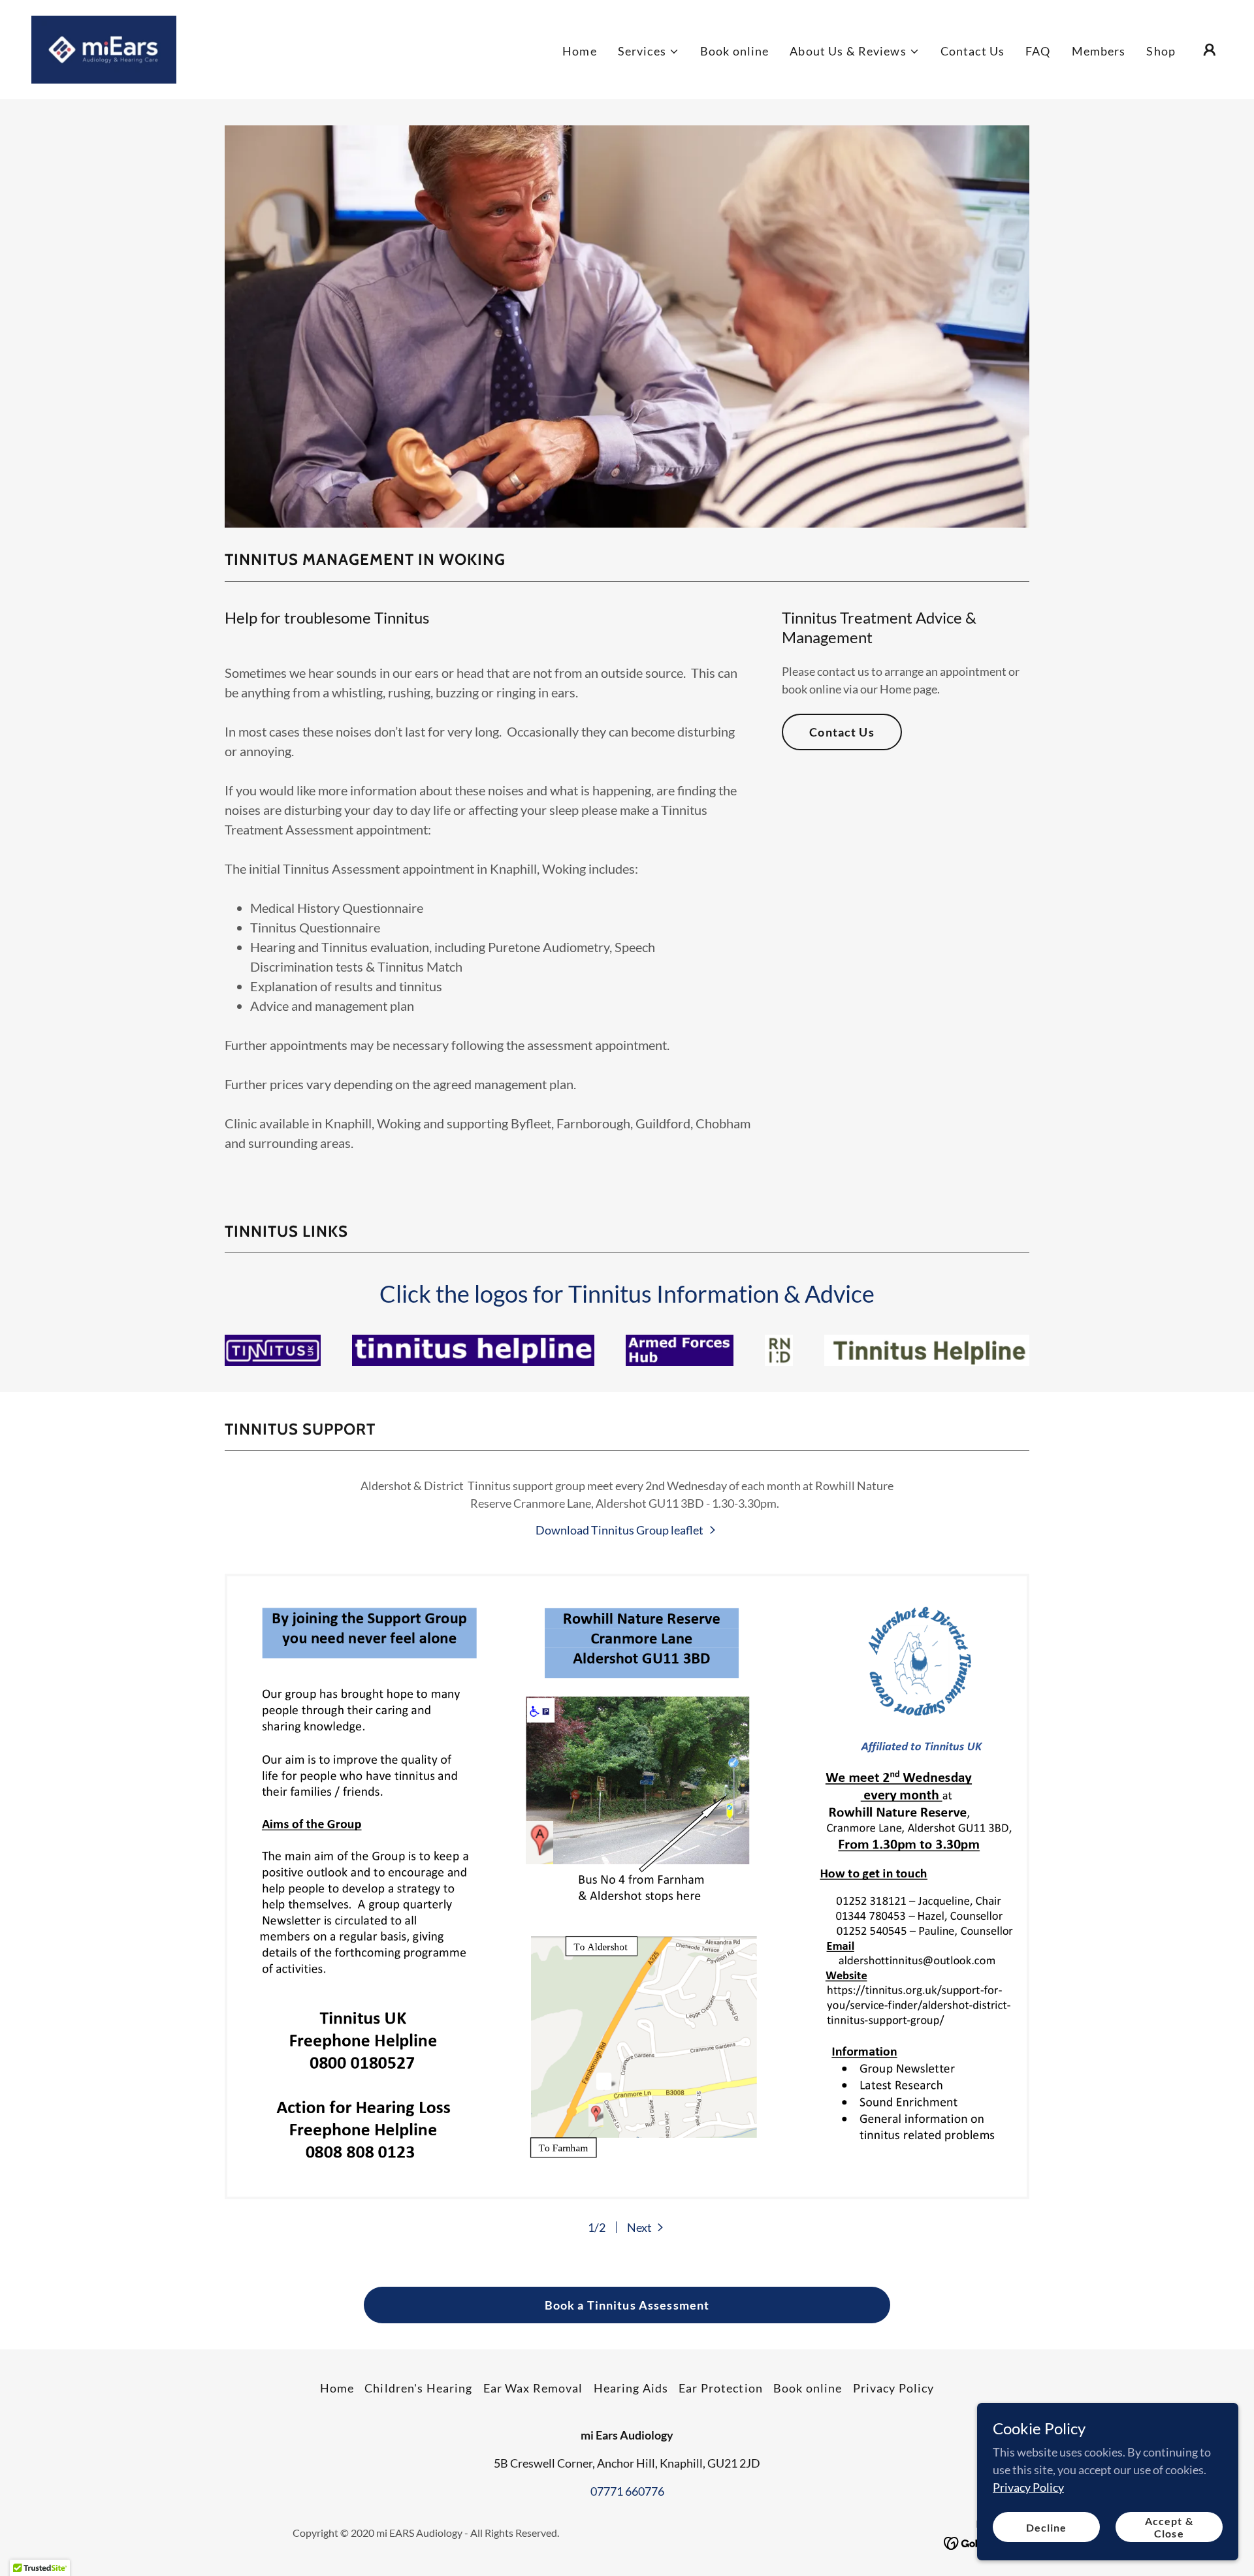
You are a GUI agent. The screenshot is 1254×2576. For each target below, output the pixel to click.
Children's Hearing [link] (418, 2388)
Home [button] (337, 2388)
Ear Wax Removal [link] (533, 2388)
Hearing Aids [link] (631, 2388)
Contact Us (842, 732)
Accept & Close (1169, 2527)
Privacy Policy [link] (894, 2388)
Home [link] (580, 51)
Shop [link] (1161, 51)
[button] (649, 51)
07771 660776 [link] (627, 2491)
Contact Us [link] (973, 51)
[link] (104, 48)
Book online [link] (734, 51)
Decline (1046, 2527)
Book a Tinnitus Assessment (627, 2305)
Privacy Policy (1028, 2487)
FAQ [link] (1038, 51)
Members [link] (1099, 51)
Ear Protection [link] (721, 2388)
